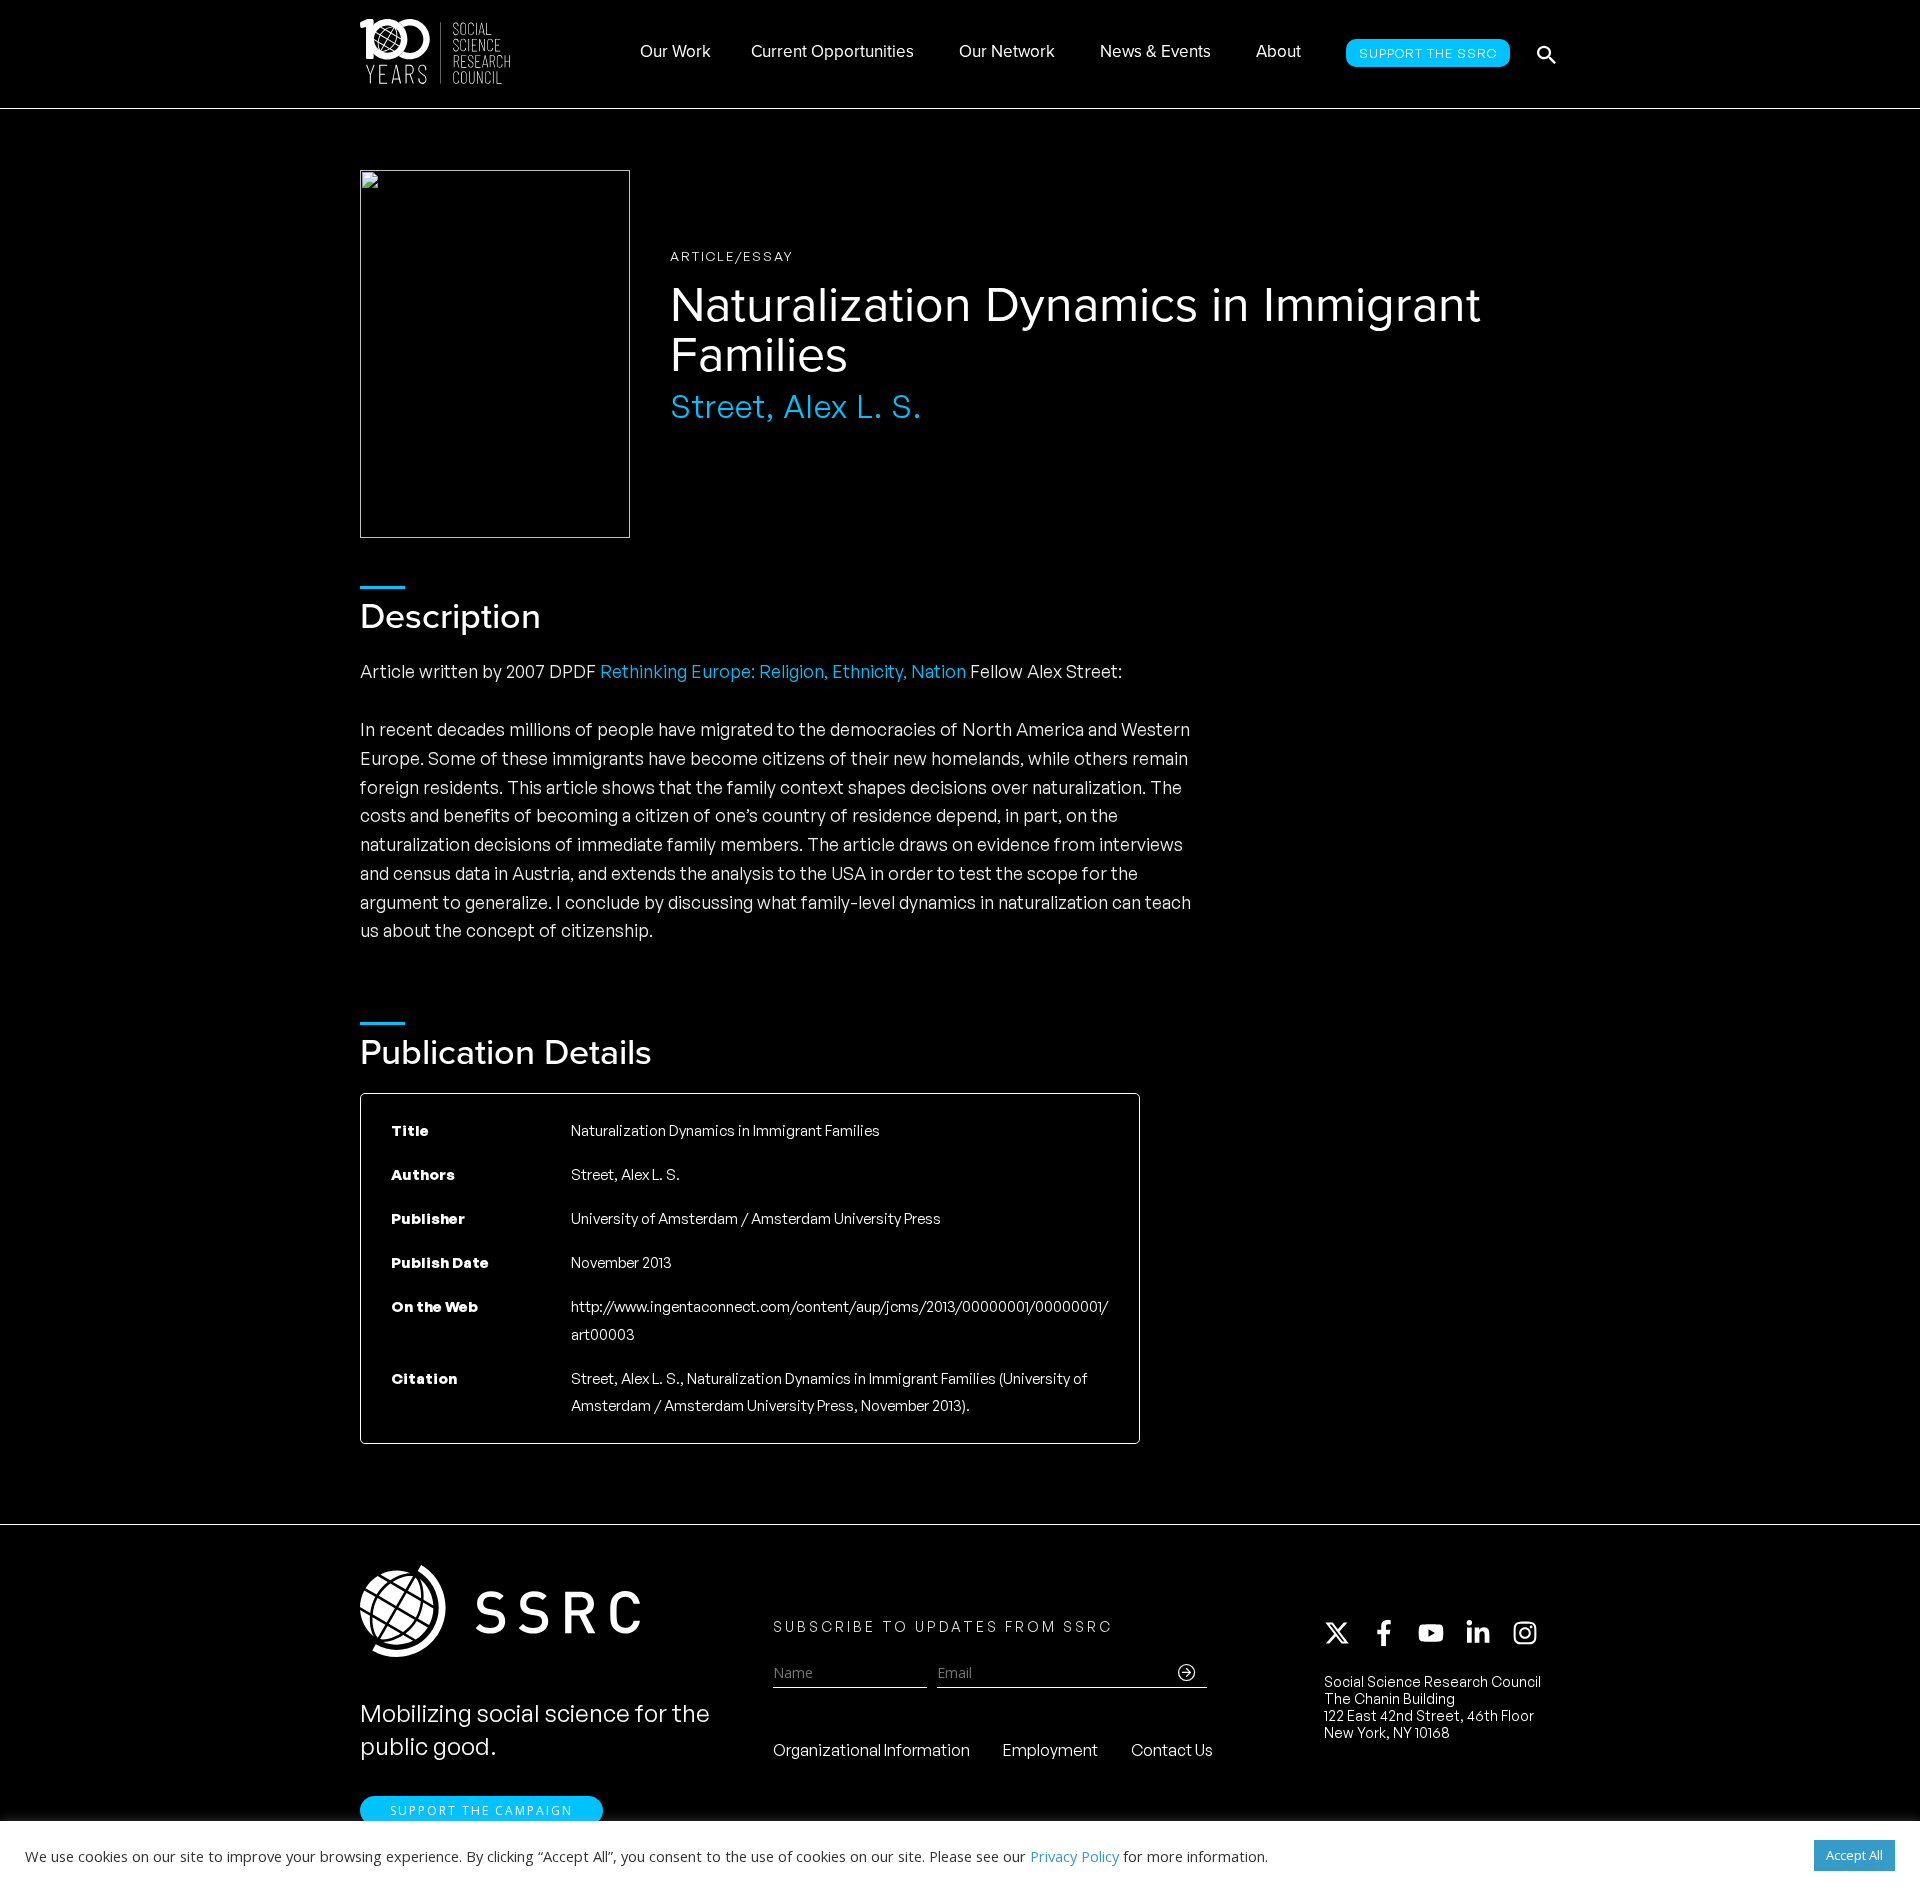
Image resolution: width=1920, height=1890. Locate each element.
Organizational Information (871, 1750)
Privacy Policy (1074, 1856)
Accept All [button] (1854, 1855)
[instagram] (1529, 1633)
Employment (1050, 1750)
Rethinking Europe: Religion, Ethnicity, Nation (783, 671)
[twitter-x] (1346, 1633)
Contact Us (1172, 1750)
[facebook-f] (1393, 1633)
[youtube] (1440, 1633)
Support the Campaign (481, 1810)
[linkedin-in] (1487, 1633)
